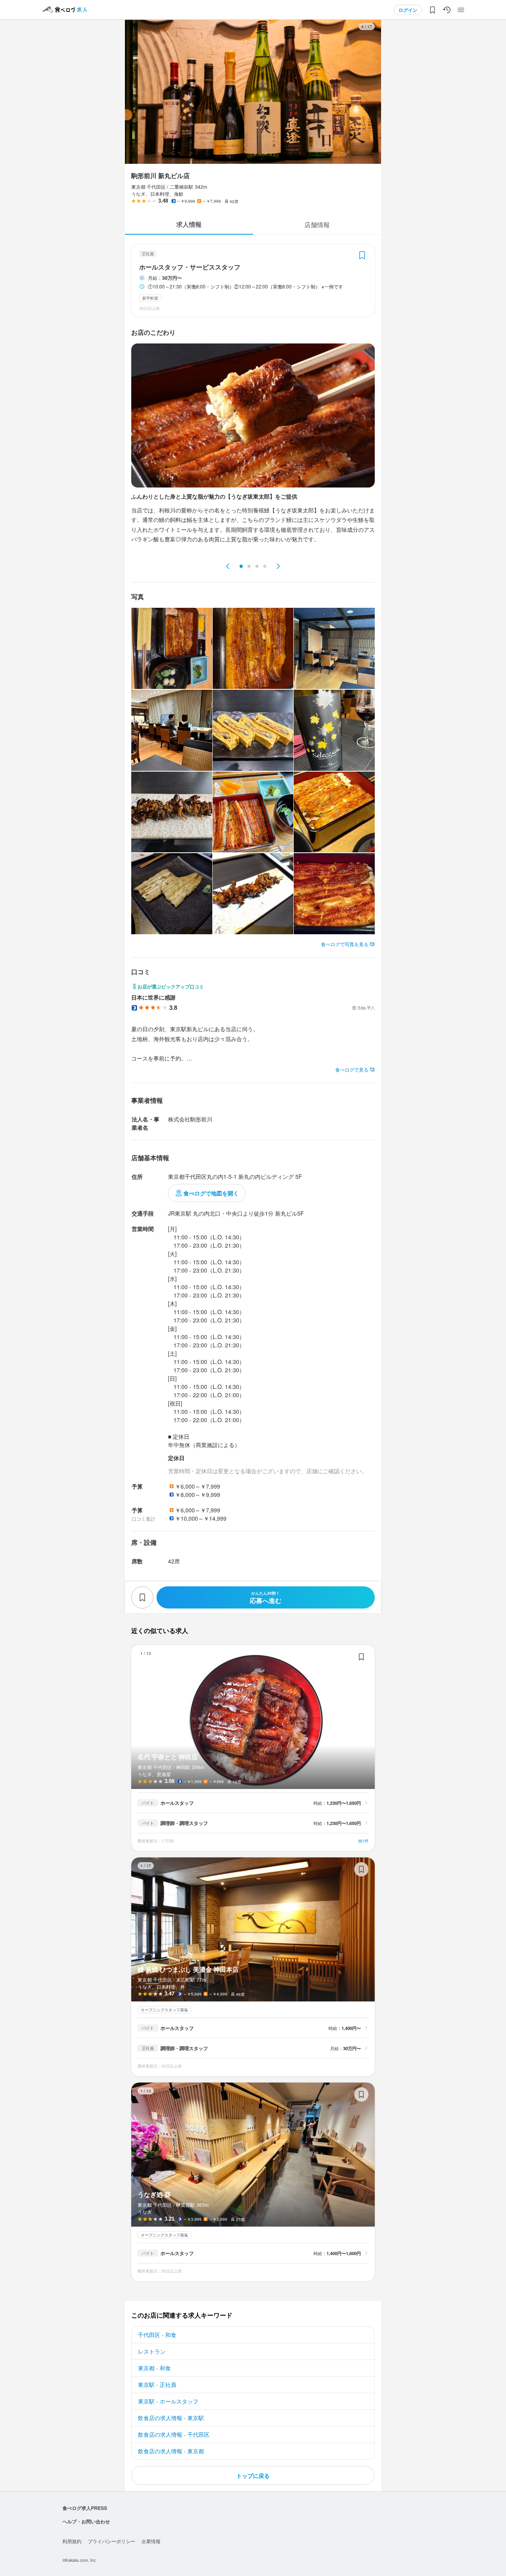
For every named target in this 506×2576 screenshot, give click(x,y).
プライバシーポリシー (111, 2541)
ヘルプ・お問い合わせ (86, 2521)
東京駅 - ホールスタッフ (168, 2401)
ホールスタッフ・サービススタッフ (190, 267)
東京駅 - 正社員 (157, 2384)
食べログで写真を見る (345, 944)
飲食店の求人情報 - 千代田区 (174, 2434)
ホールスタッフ (177, 1803)
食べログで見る (352, 1069)
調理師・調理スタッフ (184, 1823)
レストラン (152, 2351)
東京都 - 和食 (154, 2368)
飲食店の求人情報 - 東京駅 (171, 2418)
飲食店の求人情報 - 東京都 (171, 2451)
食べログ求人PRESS (85, 2508)
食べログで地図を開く (211, 1193)
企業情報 (151, 2541)
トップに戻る (253, 2475)
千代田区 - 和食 (157, 2335)
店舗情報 (317, 225)
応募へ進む (266, 1598)
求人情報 (189, 224)
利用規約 (72, 2541)
